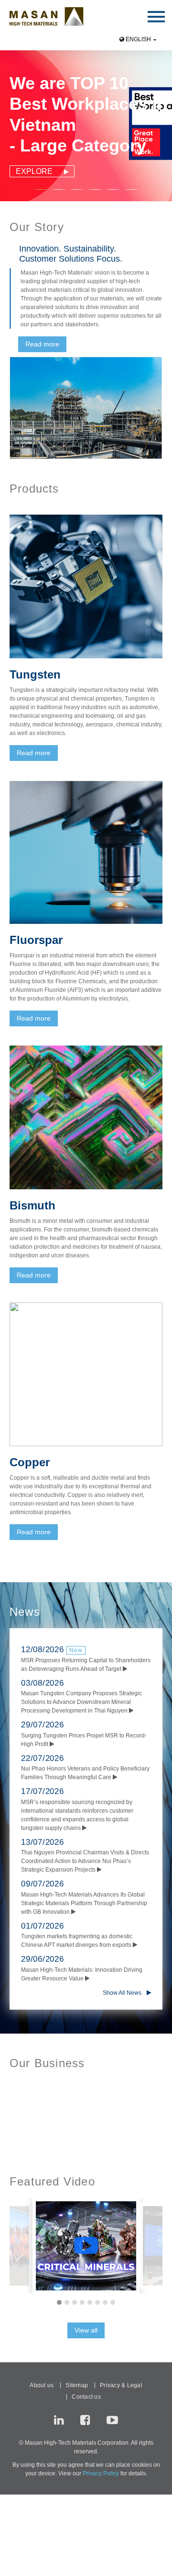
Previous (14, 125)
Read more (42, 344)
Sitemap (77, 2385)
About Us (26, 2130)
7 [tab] (105, 2302)
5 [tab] (90, 2302)
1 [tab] (78, 2141)
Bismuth (32, 1205)
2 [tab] (86, 2141)
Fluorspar (36, 940)
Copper (30, 1462)
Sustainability (108, 2130)
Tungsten (35, 674)
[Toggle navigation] (156, 16)
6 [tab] (97, 2302)
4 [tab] (82, 2302)
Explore (40, 171)
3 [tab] (94, 2141)
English (138, 39)
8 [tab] (113, 2302)
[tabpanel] (86, 125)
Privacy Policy (101, 2473)
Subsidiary (64, 2130)
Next (158, 125)
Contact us (86, 2397)
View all (86, 2330)
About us (42, 2385)
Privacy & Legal (121, 2385)
